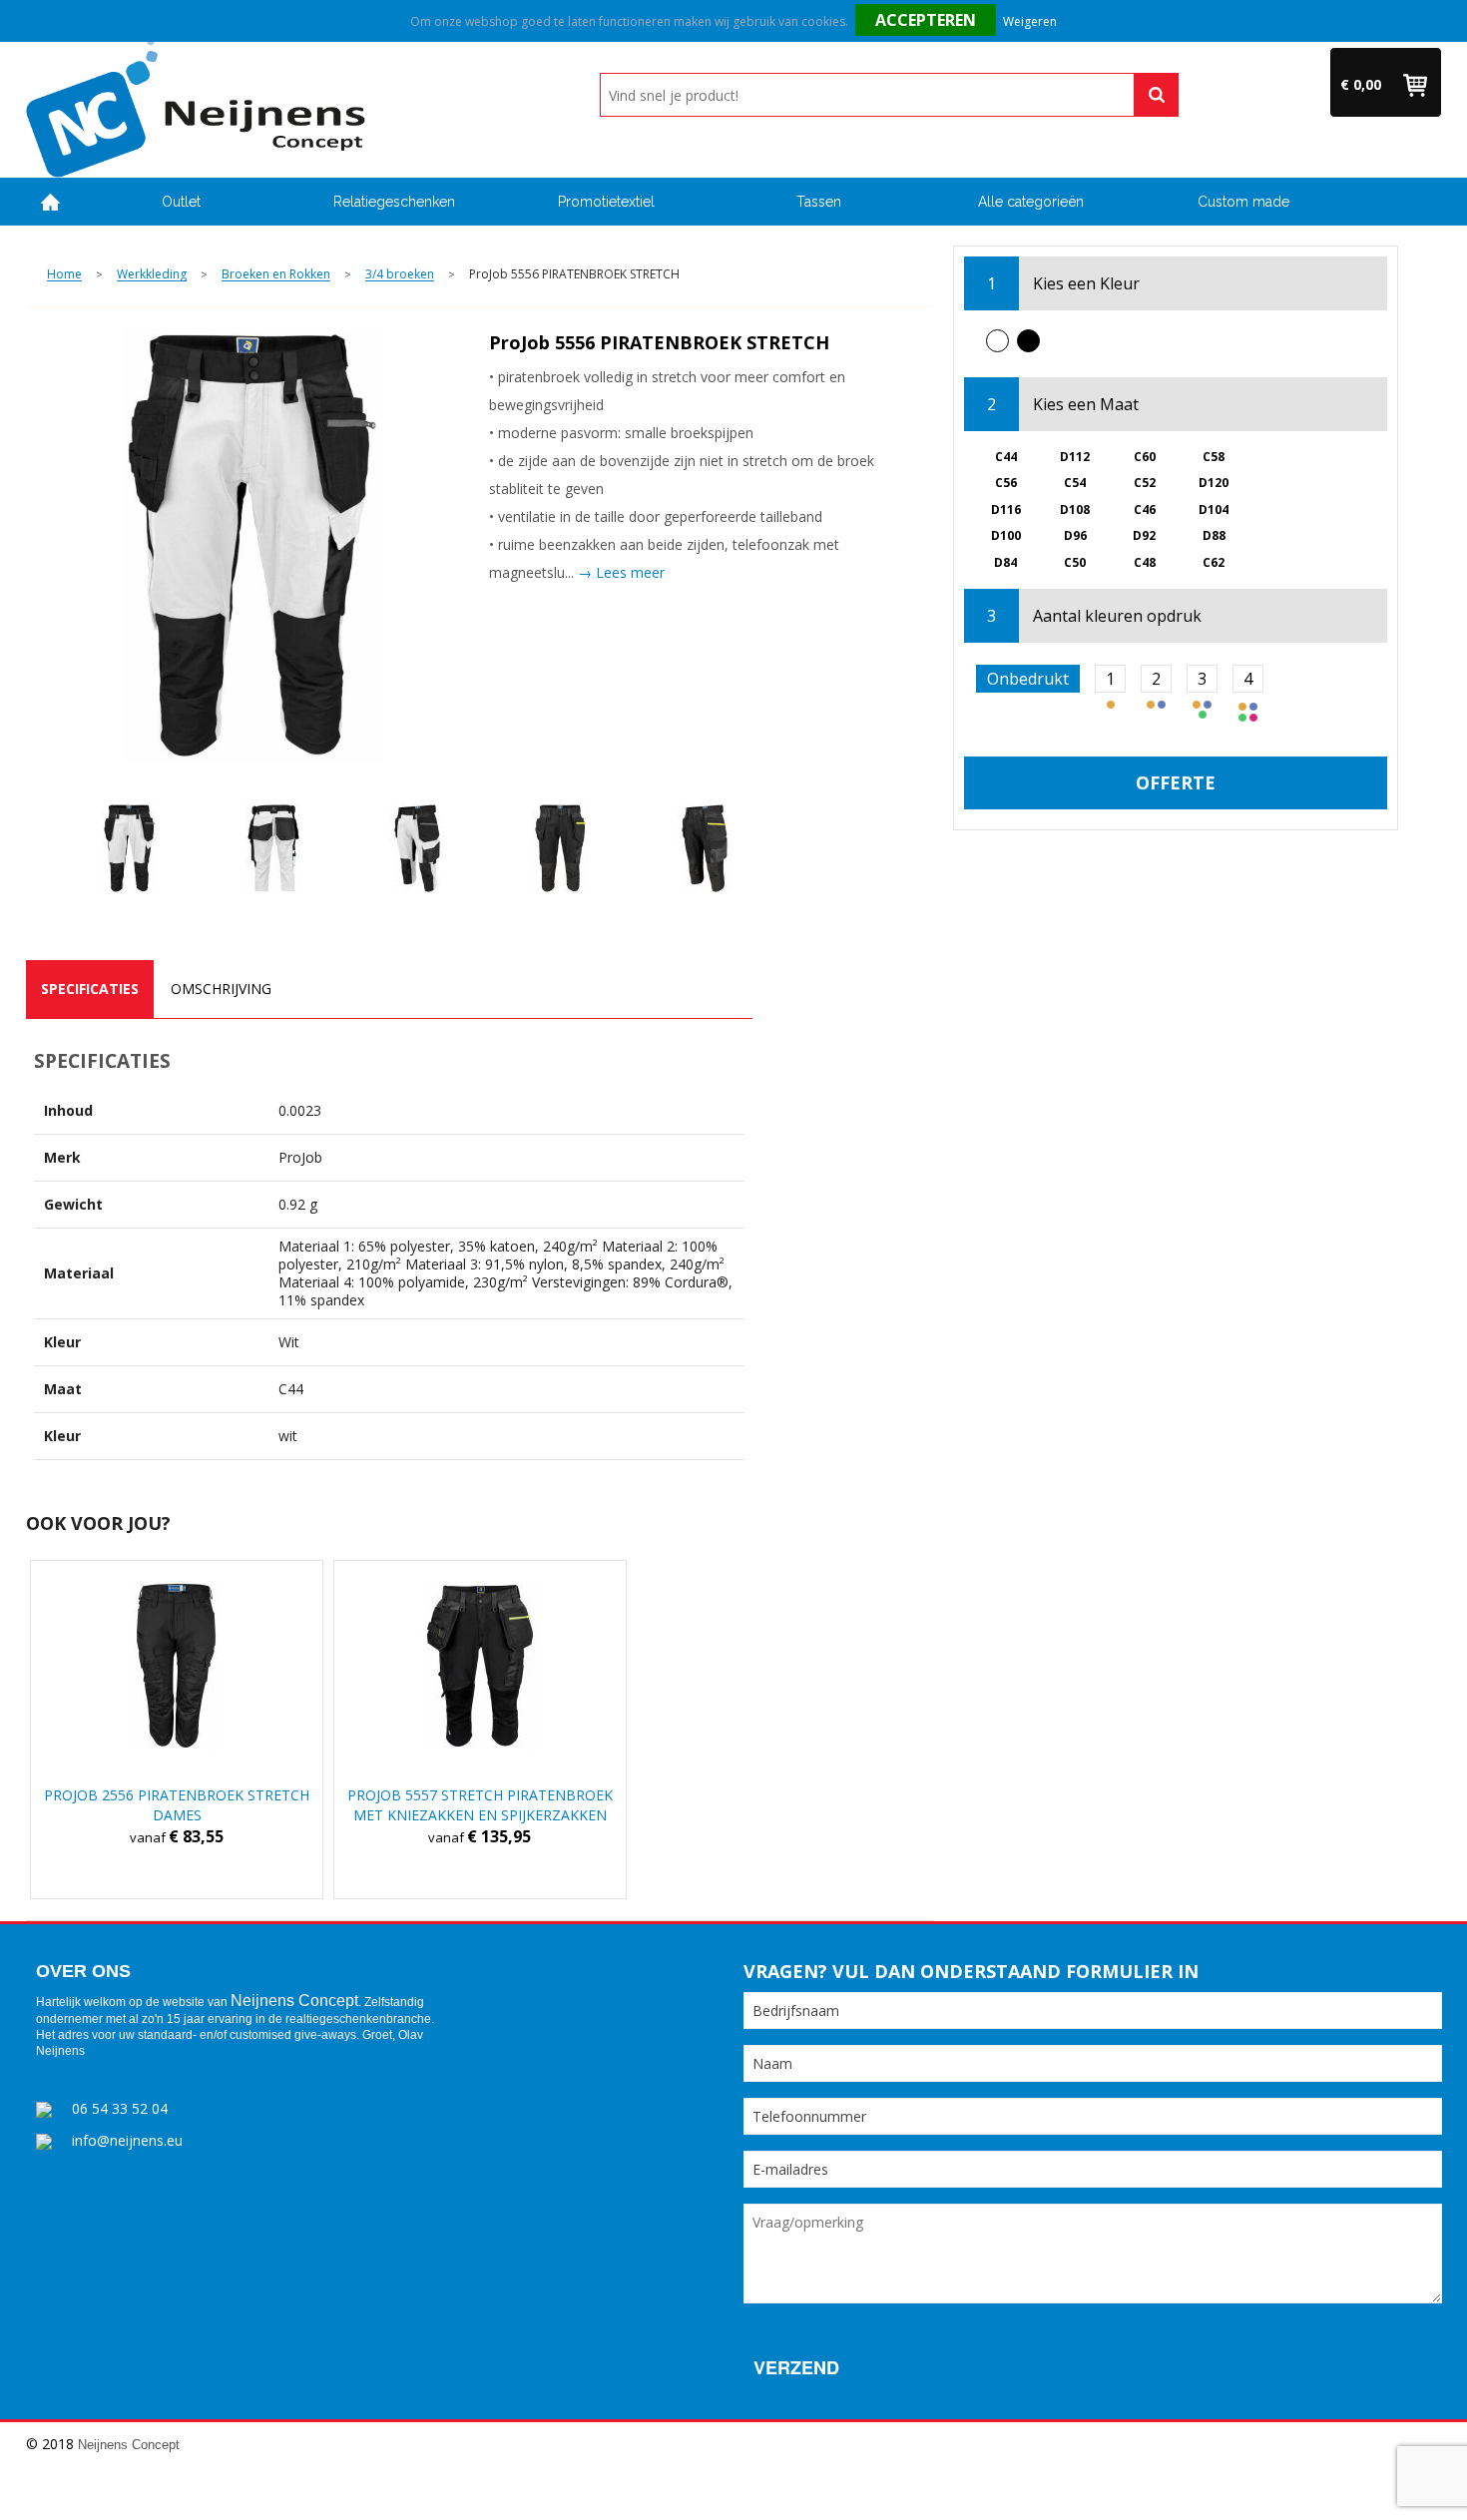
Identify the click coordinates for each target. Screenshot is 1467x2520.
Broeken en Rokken (276, 275)
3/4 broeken (400, 275)
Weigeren (1030, 21)
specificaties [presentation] (90, 989)
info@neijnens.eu (127, 2140)
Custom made (1243, 202)
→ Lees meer (621, 572)
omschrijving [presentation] (221, 989)
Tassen (819, 202)
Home (51, 202)
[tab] (90, 989)
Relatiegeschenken (394, 202)
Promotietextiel (606, 202)
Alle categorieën (1031, 202)
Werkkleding (152, 275)
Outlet (181, 202)
